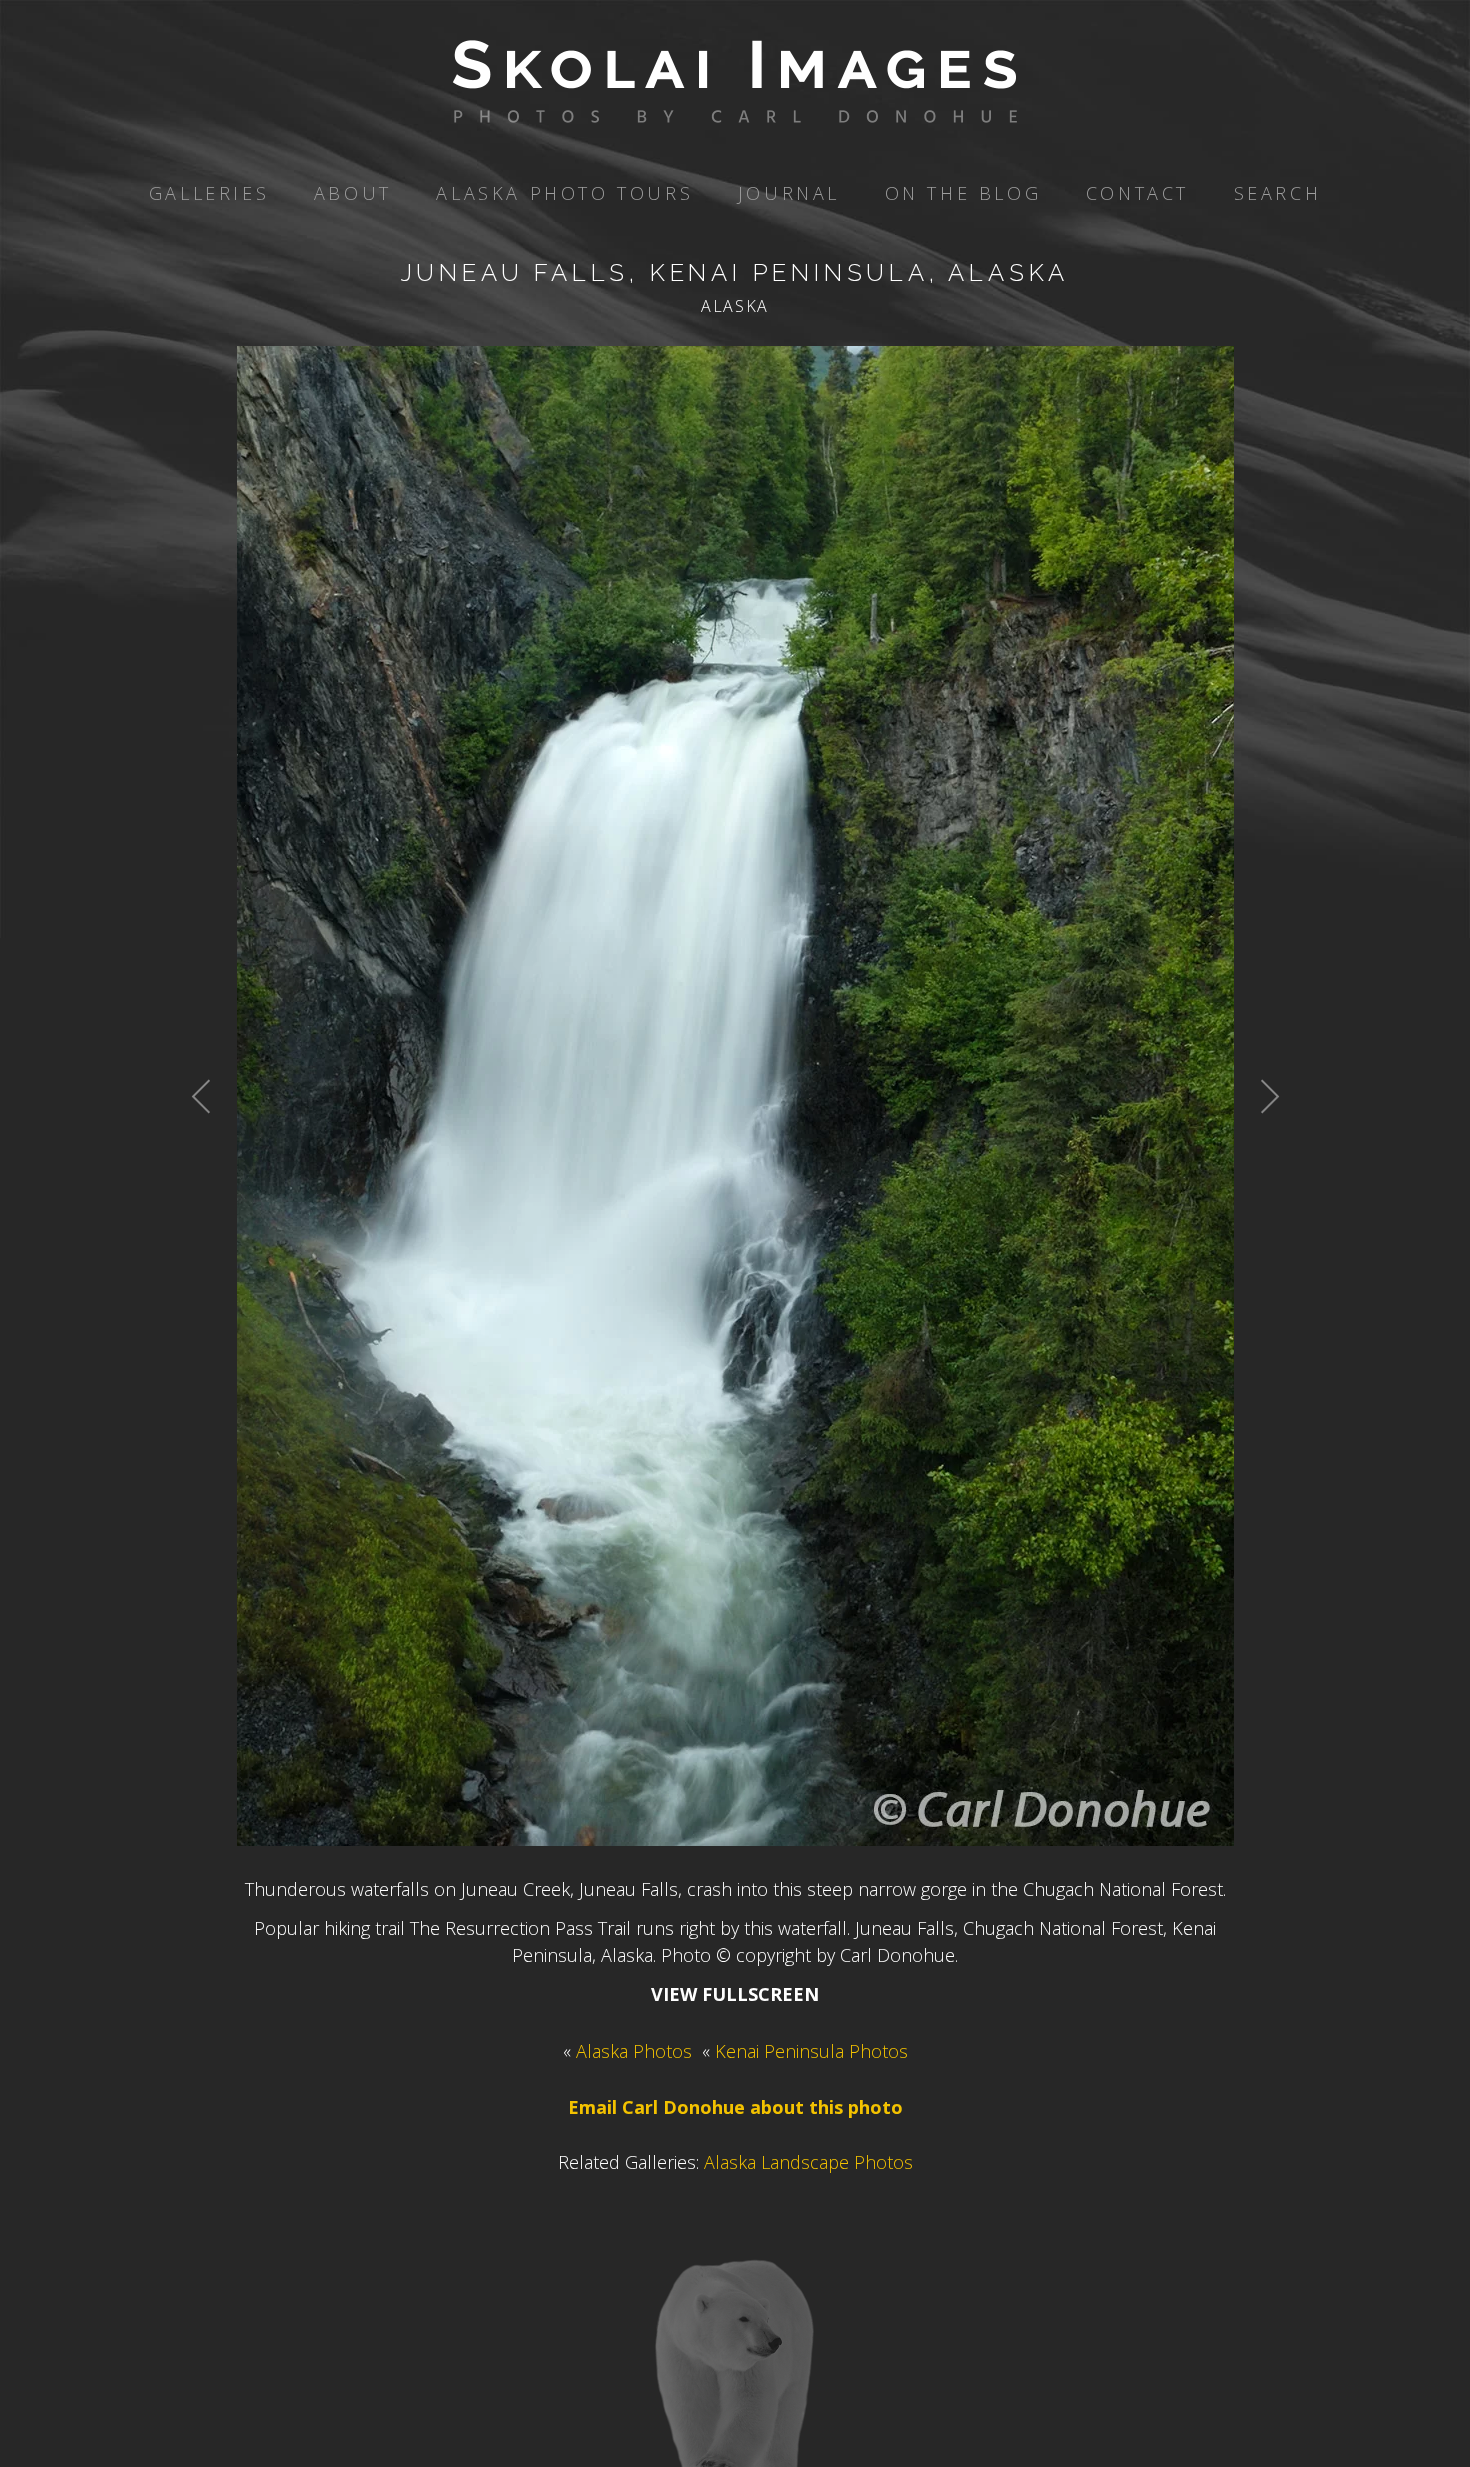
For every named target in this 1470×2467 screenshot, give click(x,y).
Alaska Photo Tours (564, 193)
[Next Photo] (1259, 1145)
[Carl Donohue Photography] (735, 109)
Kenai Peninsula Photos (811, 2051)
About (353, 193)
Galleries (209, 193)
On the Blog (963, 193)
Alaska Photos (634, 2051)
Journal (789, 193)
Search (1278, 193)
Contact (1137, 193)
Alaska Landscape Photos (808, 2162)
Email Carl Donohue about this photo (735, 2107)
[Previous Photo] (212, 1145)
